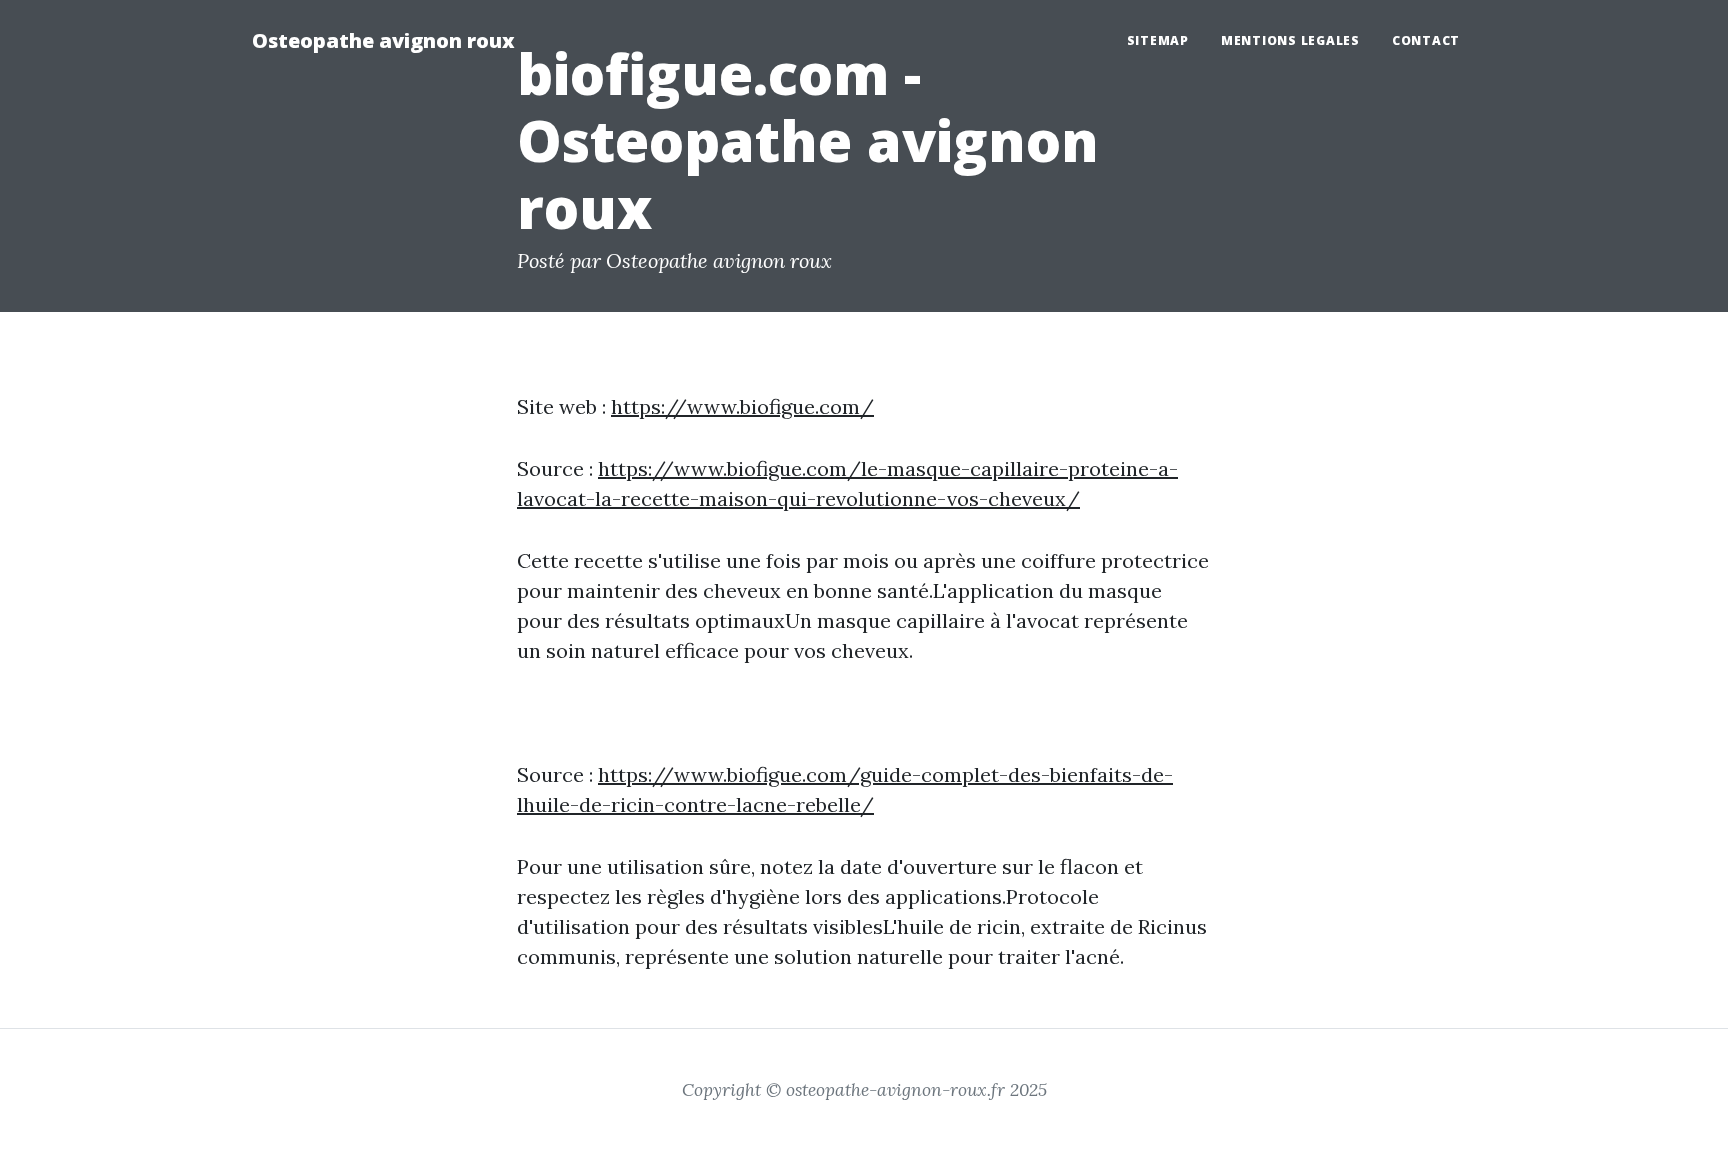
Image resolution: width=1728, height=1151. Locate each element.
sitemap (1158, 40)
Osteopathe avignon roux (383, 40)
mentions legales (1290, 40)
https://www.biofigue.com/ (742, 406)
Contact (1426, 40)
